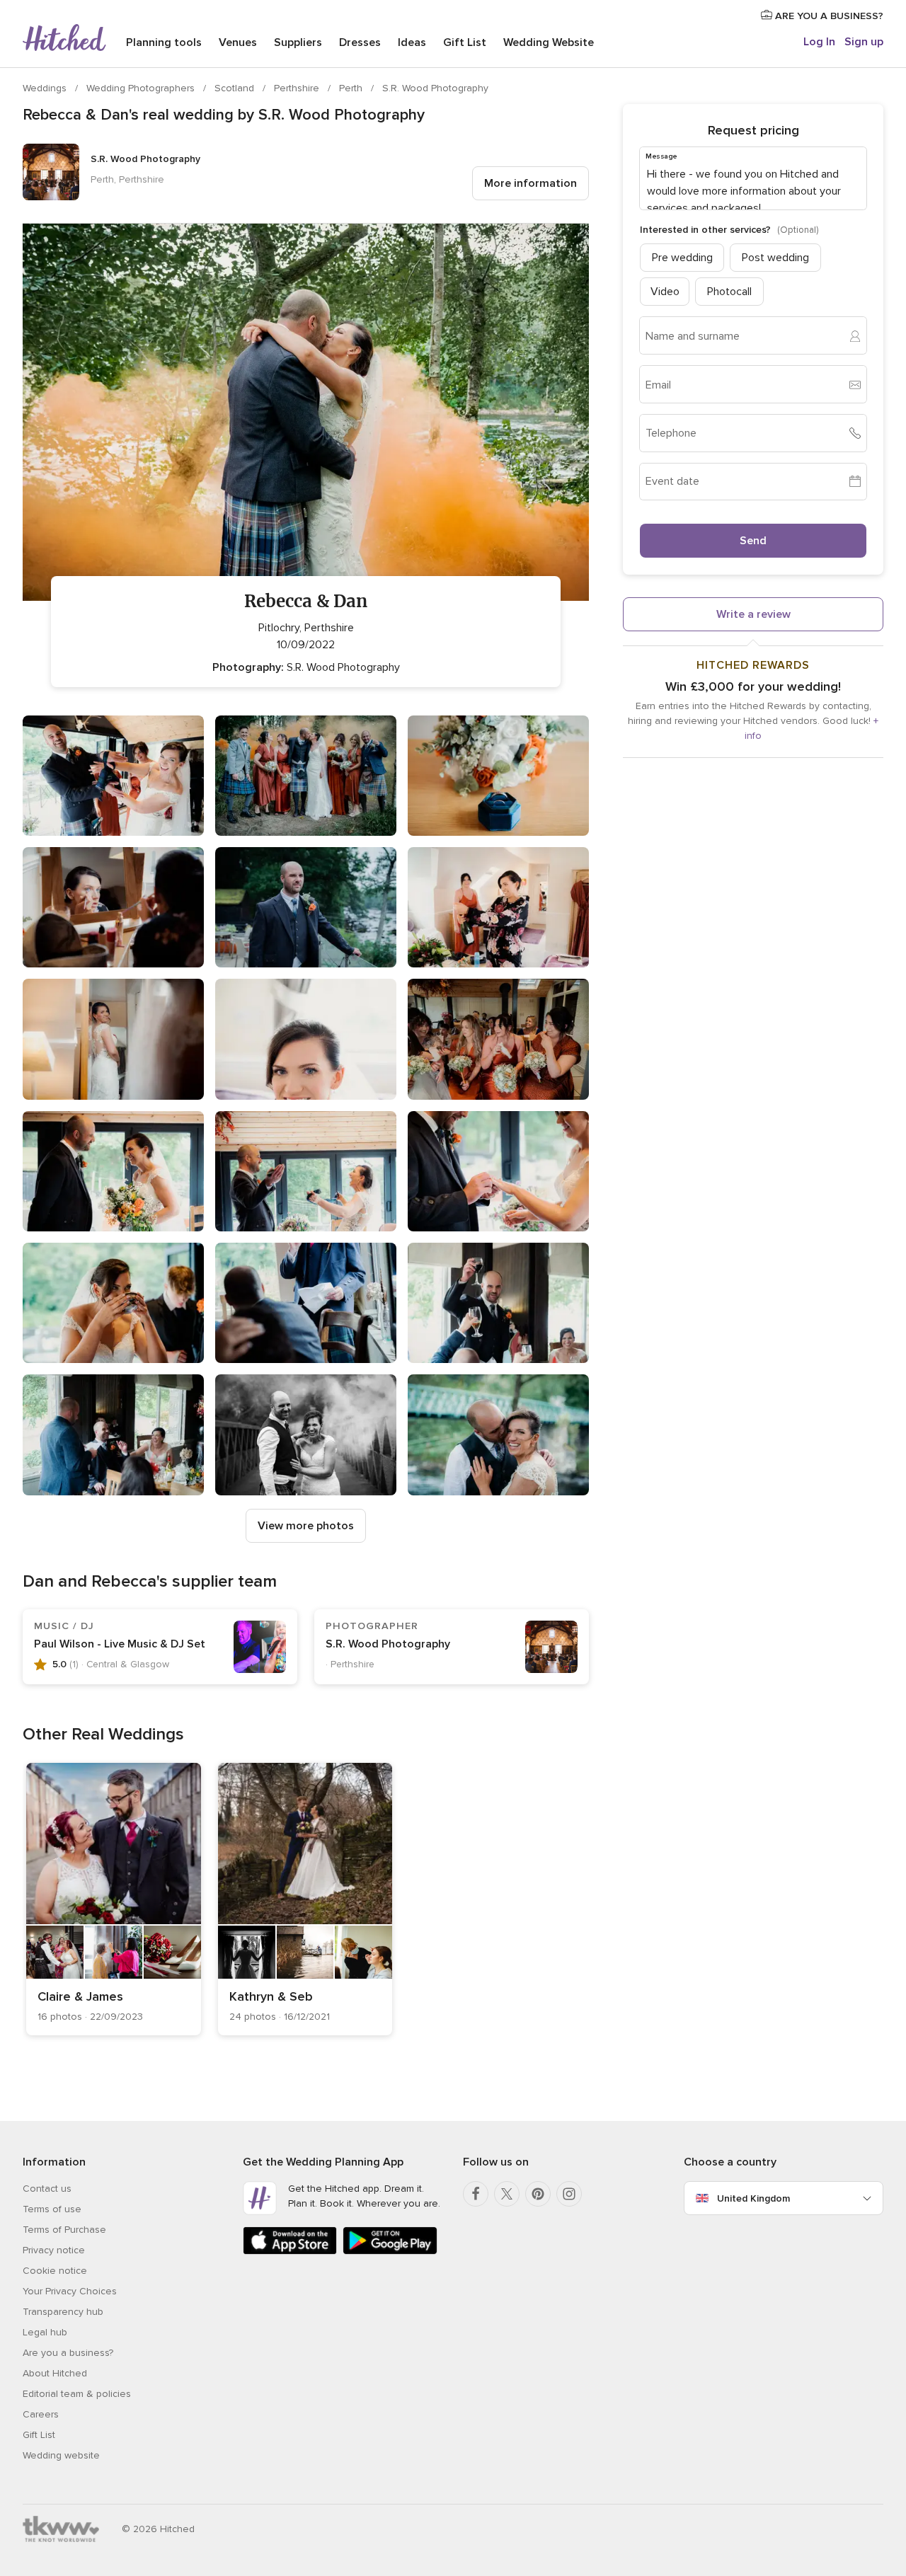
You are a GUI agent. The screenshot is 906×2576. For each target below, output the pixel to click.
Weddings (46, 88)
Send (753, 541)
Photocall (729, 292)
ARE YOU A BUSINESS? (828, 16)
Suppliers (298, 42)
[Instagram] (569, 2194)
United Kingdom (753, 2198)
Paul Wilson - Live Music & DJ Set (120, 1644)
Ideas (412, 42)
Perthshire (298, 88)
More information (531, 183)
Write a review (753, 614)
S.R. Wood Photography (435, 88)
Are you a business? (68, 2353)
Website (549, 42)
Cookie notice (55, 2271)
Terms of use (52, 2209)
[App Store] (290, 2252)
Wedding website (61, 2455)
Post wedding (775, 258)
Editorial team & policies (77, 2394)
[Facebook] (476, 2194)
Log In (819, 42)
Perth (352, 88)
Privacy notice (54, 2250)
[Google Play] (390, 2252)
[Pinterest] (538, 2194)
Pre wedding (682, 258)
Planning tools (164, 42)
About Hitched (55, 2373)
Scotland (236, 88)
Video (665, 292)
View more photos (306, 1526)
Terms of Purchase (64, 2230)
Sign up (864, 42)
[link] (114, 1899)
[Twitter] (507, 2194)
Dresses (360, 42)
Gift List (465, 42)
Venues (238, 42)
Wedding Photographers (142, 88)
